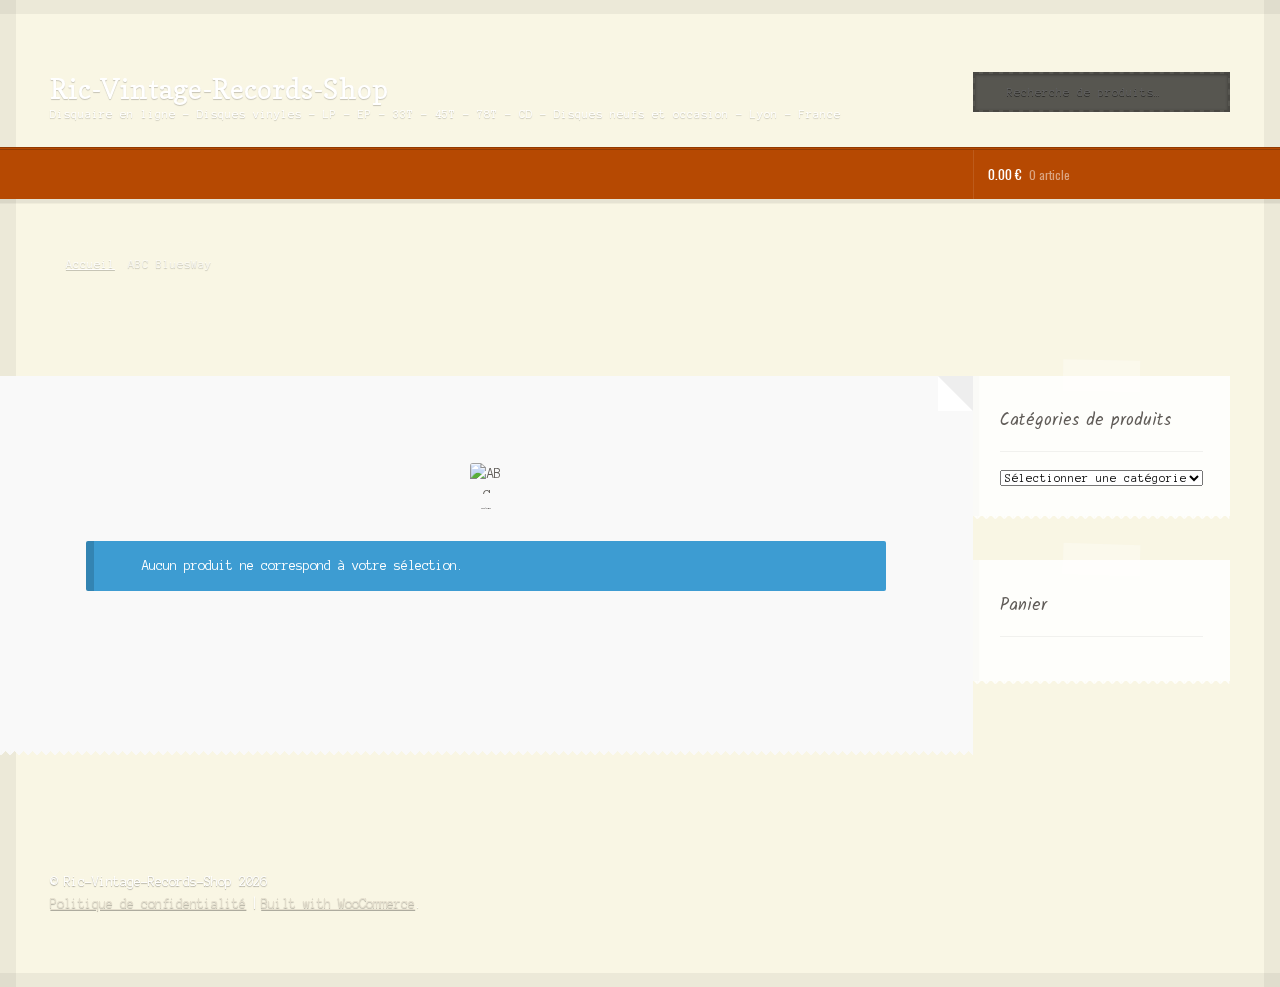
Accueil (90, 264)
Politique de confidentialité (148, 903)
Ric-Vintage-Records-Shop (219, 88)
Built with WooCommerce (338, 903)
